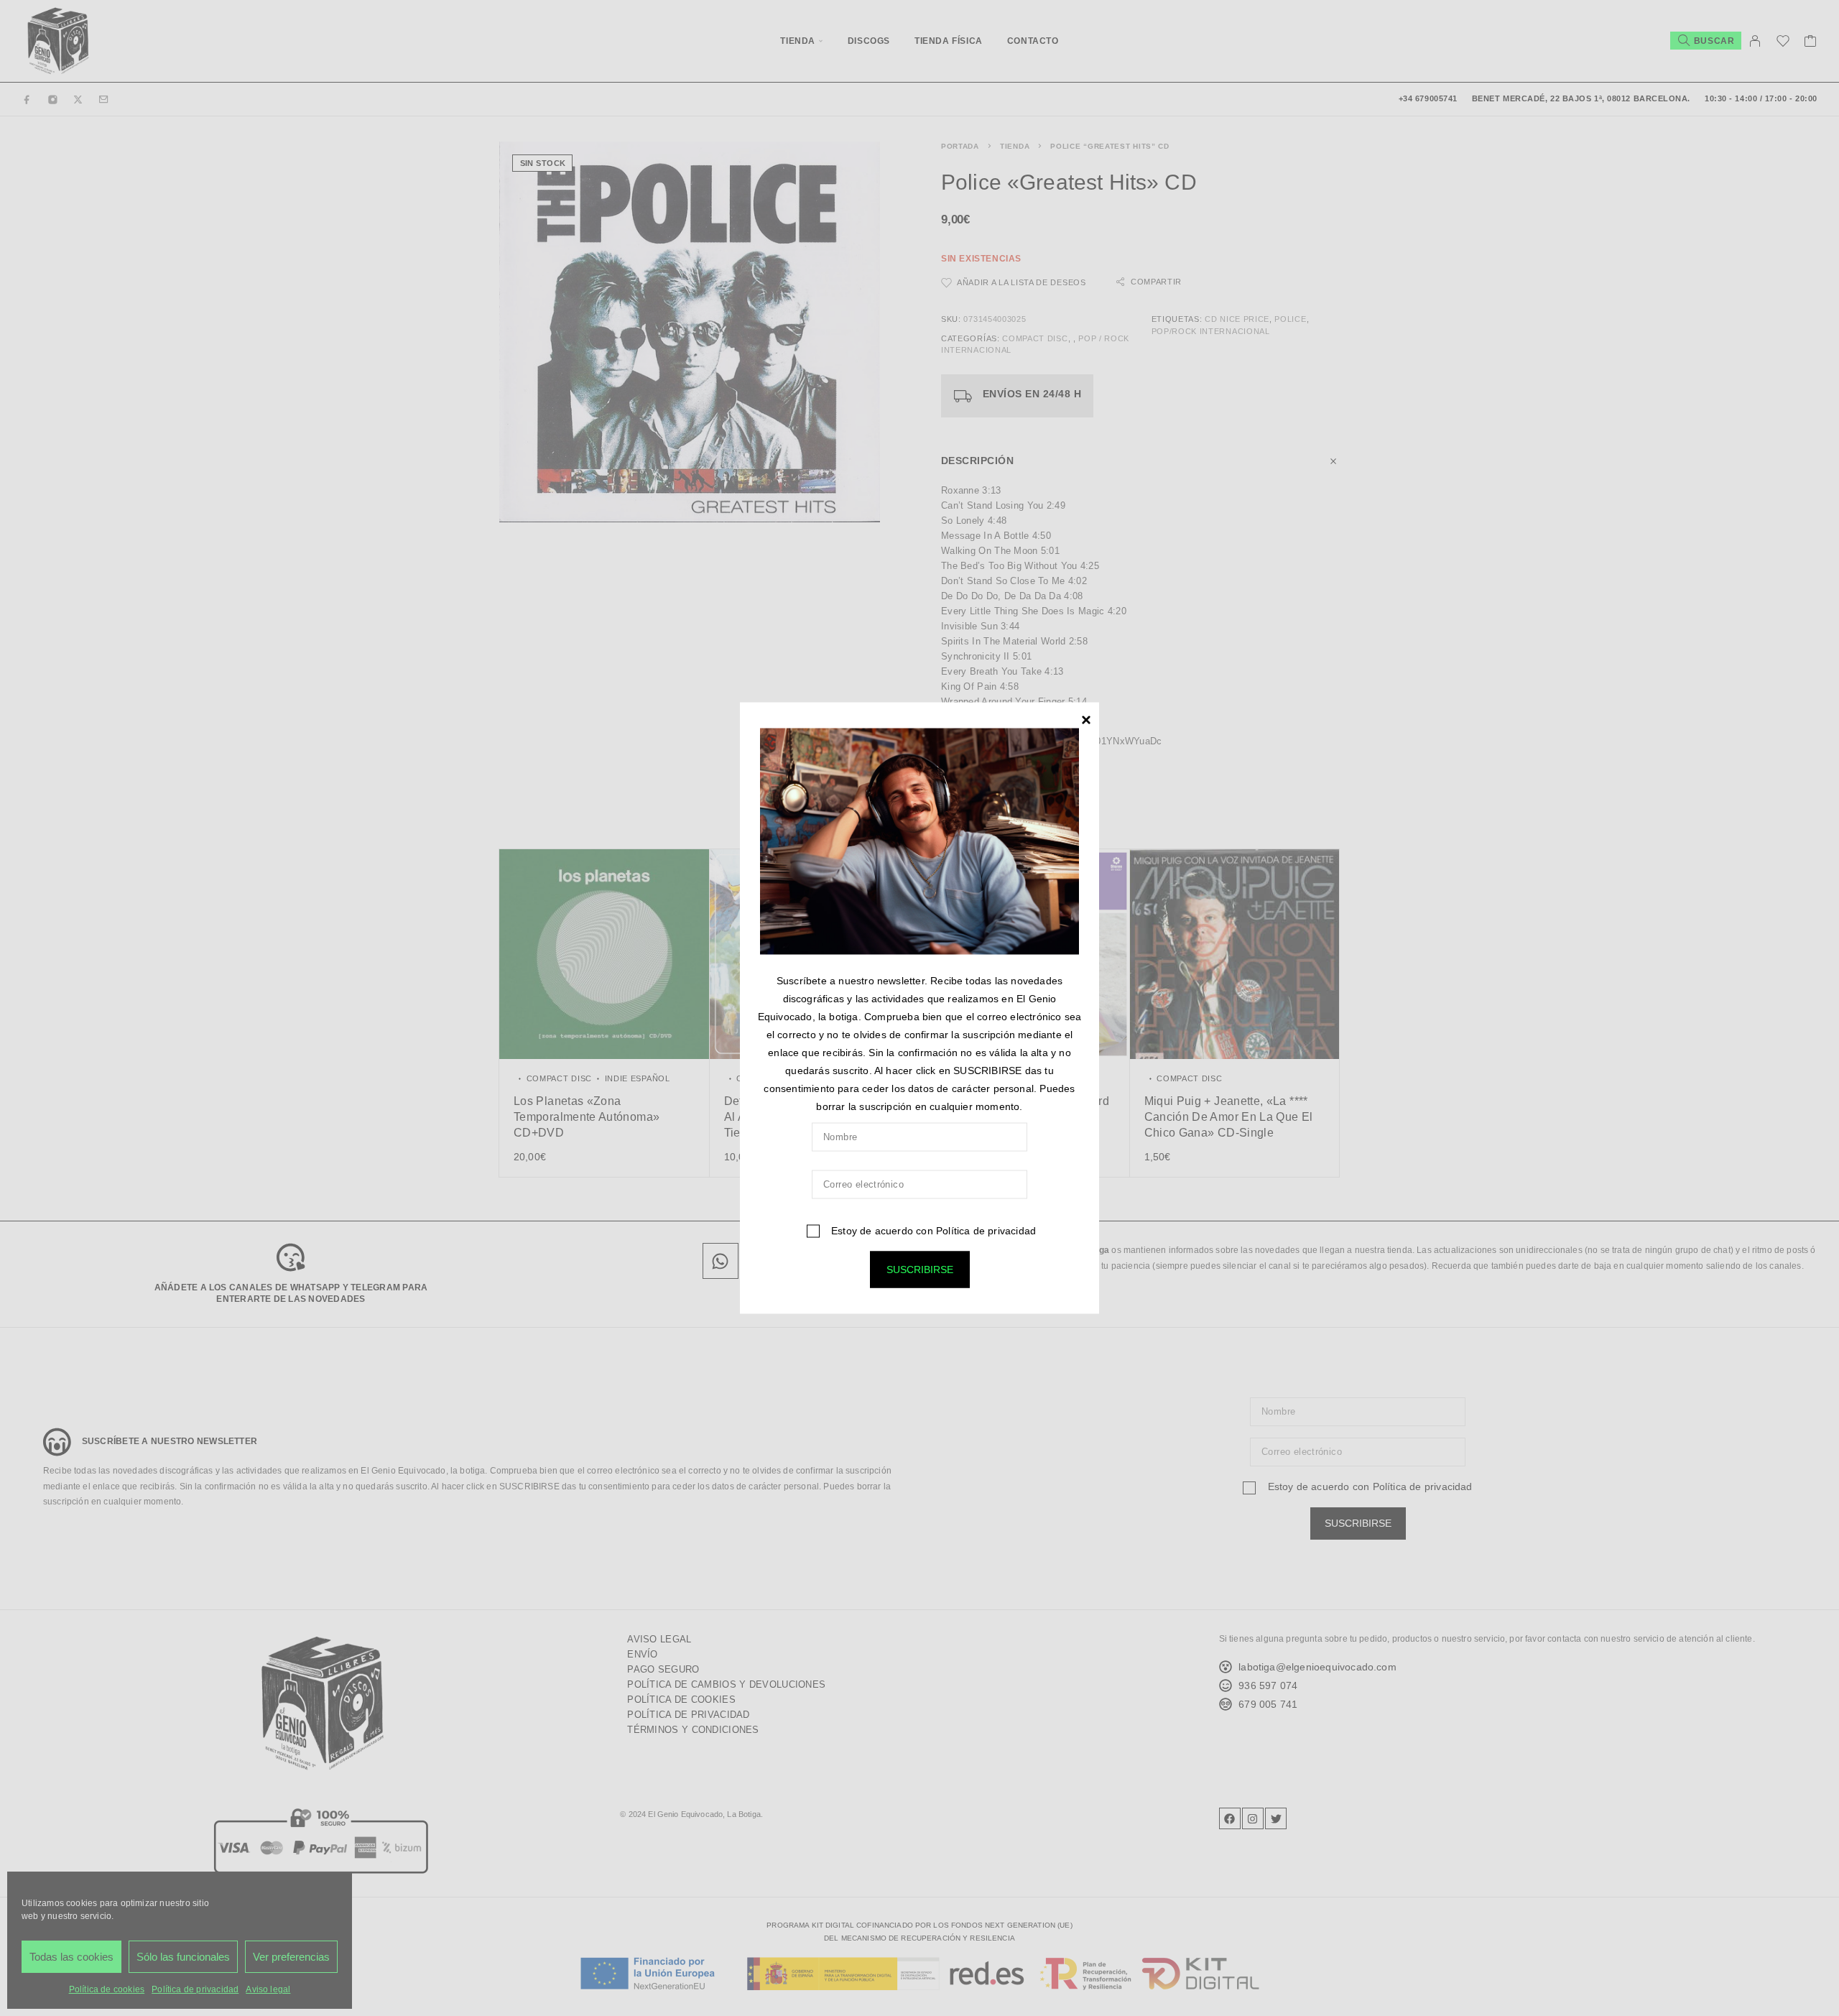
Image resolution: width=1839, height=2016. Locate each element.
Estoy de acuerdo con (932, 1230)
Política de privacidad (986, 1230)
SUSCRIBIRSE (920, 1269)
